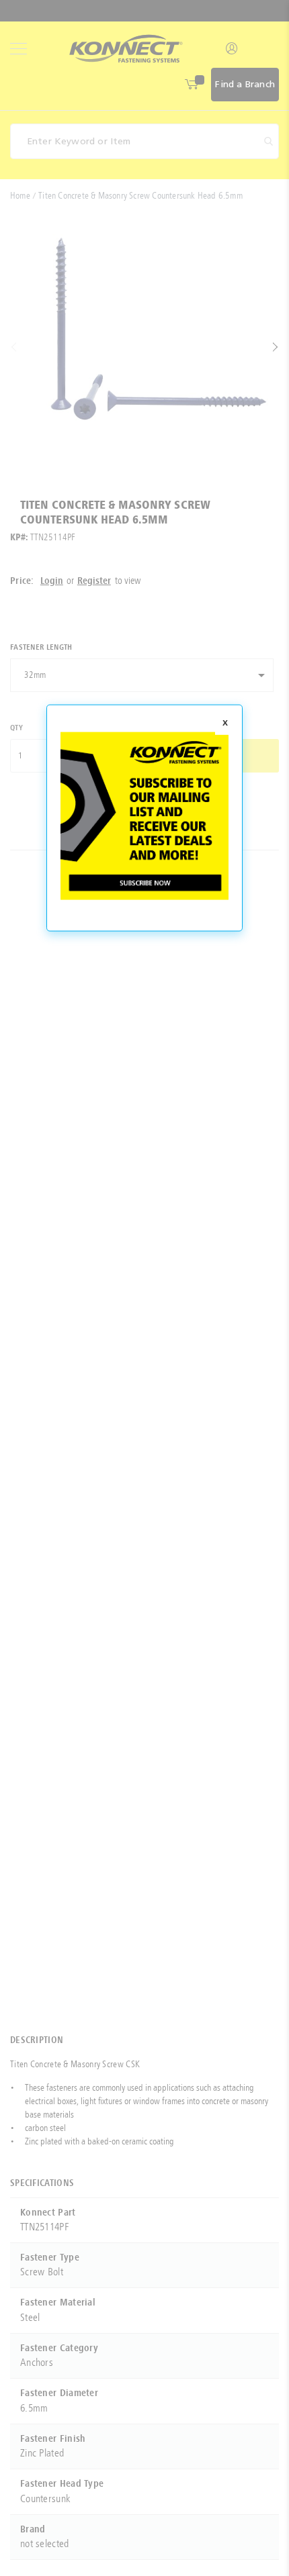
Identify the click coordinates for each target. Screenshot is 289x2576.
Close (225, 724)
